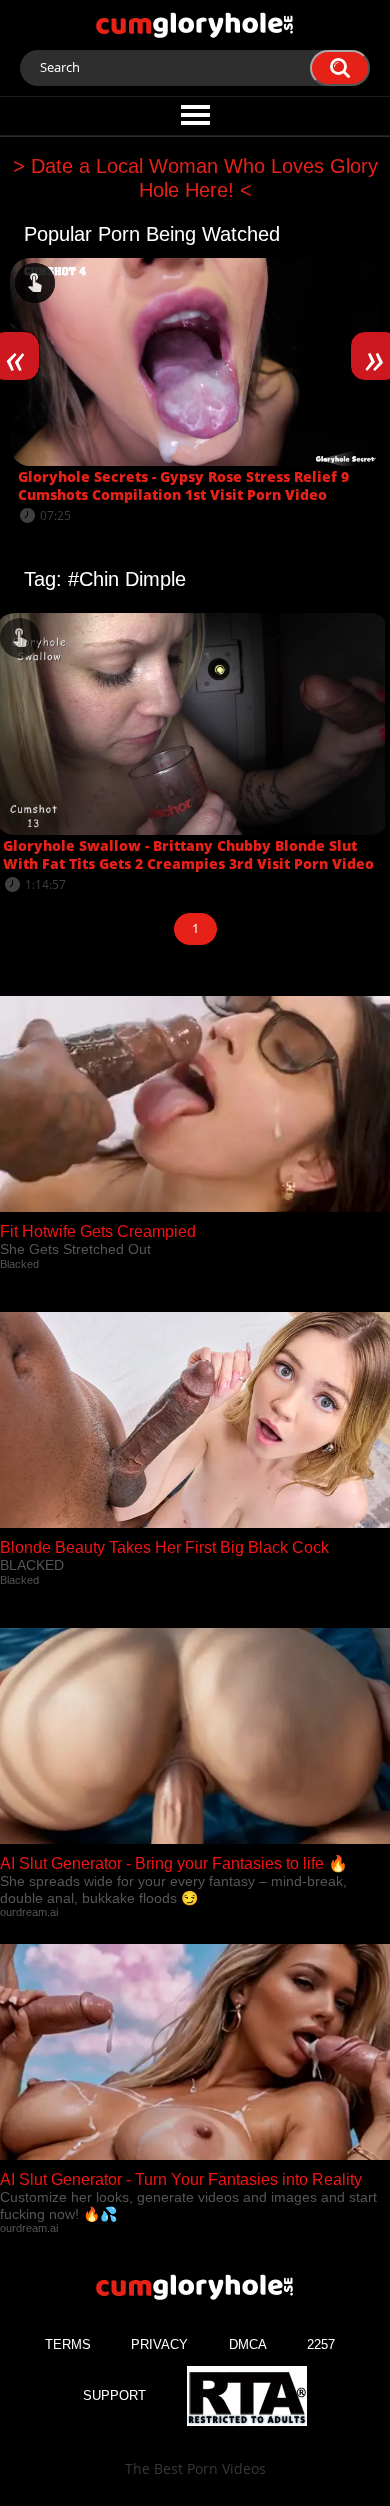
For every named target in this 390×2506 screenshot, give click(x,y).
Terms (68, 2344)
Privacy (159, 2344)
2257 (321, 2344)
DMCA (248, 2344)
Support (114, 2395)
